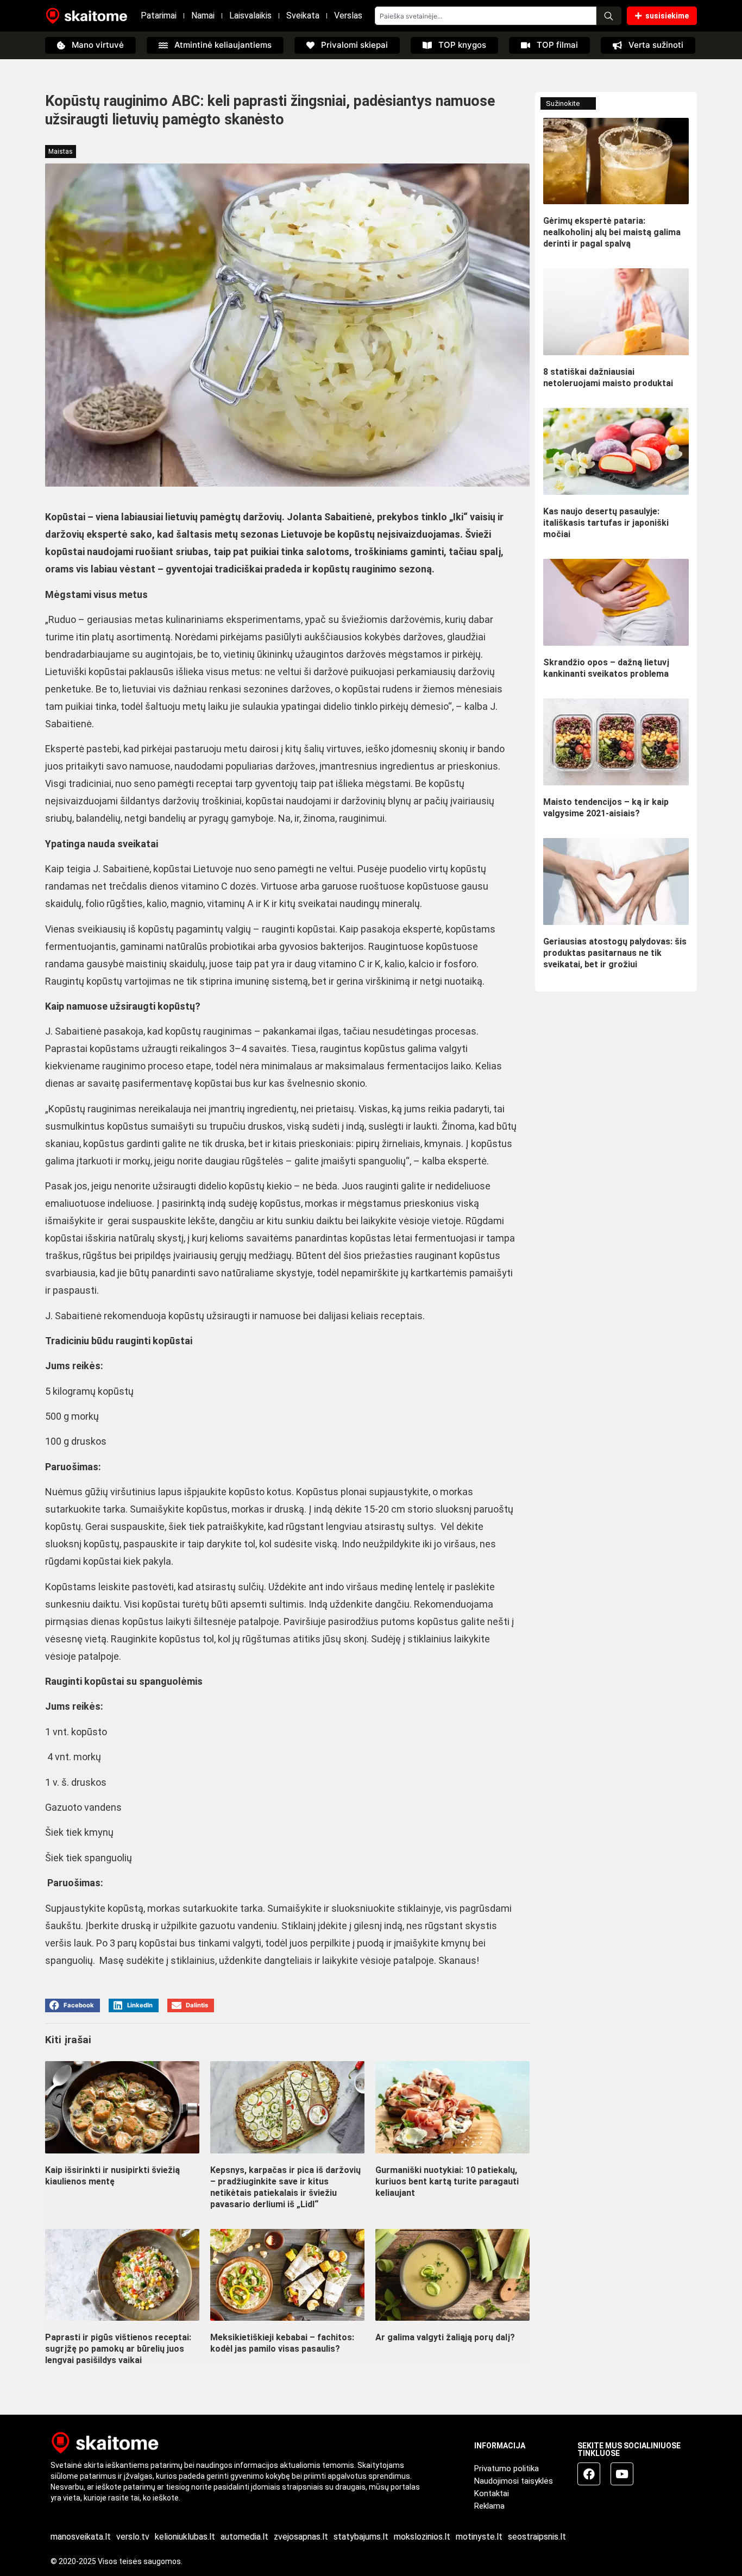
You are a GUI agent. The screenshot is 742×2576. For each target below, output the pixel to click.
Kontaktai (492, 2493)
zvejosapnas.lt (301, 2537)
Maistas (61, 152)
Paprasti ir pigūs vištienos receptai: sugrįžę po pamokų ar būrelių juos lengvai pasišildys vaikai (118, 2349)
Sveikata (303, 15)
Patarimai (159, 15)
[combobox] (486, 16)
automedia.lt (244, 2537)
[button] (73, 2005)
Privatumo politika (507, 2468)
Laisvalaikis (250, 15)
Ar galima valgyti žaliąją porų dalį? (445, 2337)
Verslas (348, 15)
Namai (203, 15)
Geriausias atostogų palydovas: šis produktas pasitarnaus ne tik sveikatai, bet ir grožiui (615, 953)
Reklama (489, 2506)
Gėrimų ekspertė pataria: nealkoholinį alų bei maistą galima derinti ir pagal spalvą (612, 232)
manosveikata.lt (81, 2537)
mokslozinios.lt (422, 2537)
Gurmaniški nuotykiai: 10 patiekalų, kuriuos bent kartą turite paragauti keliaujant (447, 2181)
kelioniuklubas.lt (185, 2537)
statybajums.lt (361, 2537)
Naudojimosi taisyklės (514, 2481)
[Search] (609, 16)
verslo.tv (133, 2537)
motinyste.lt (479, 2537)
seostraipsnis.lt (537, 2537)
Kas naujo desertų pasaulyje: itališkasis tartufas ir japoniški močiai (606, 523)
